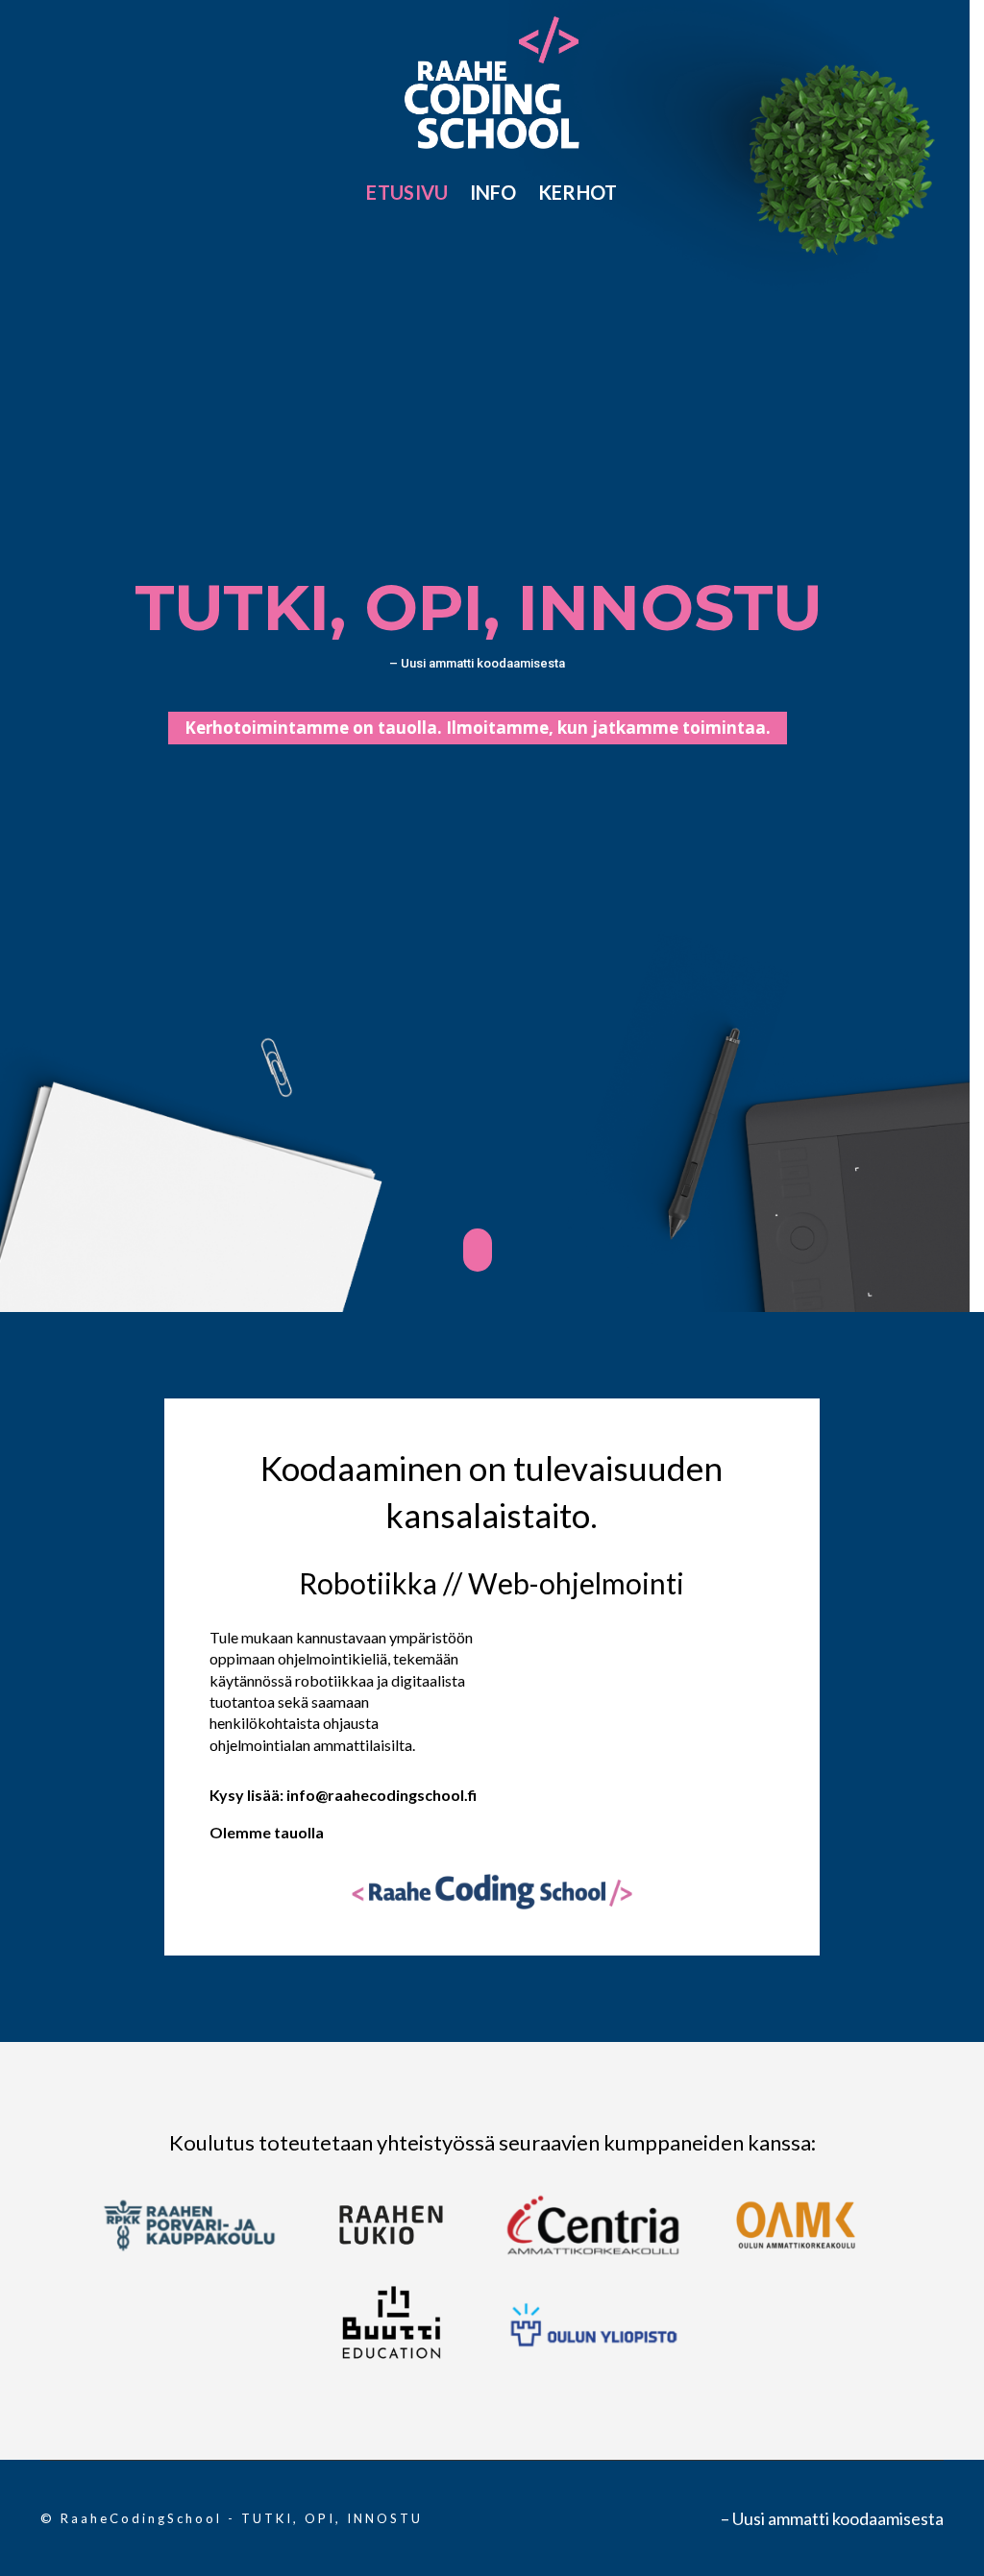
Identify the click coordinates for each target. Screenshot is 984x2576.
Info (493, 192)
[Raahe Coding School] (492, 80)
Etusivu (407, 192)
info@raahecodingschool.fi (381, 1795)
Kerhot (578, 192)
